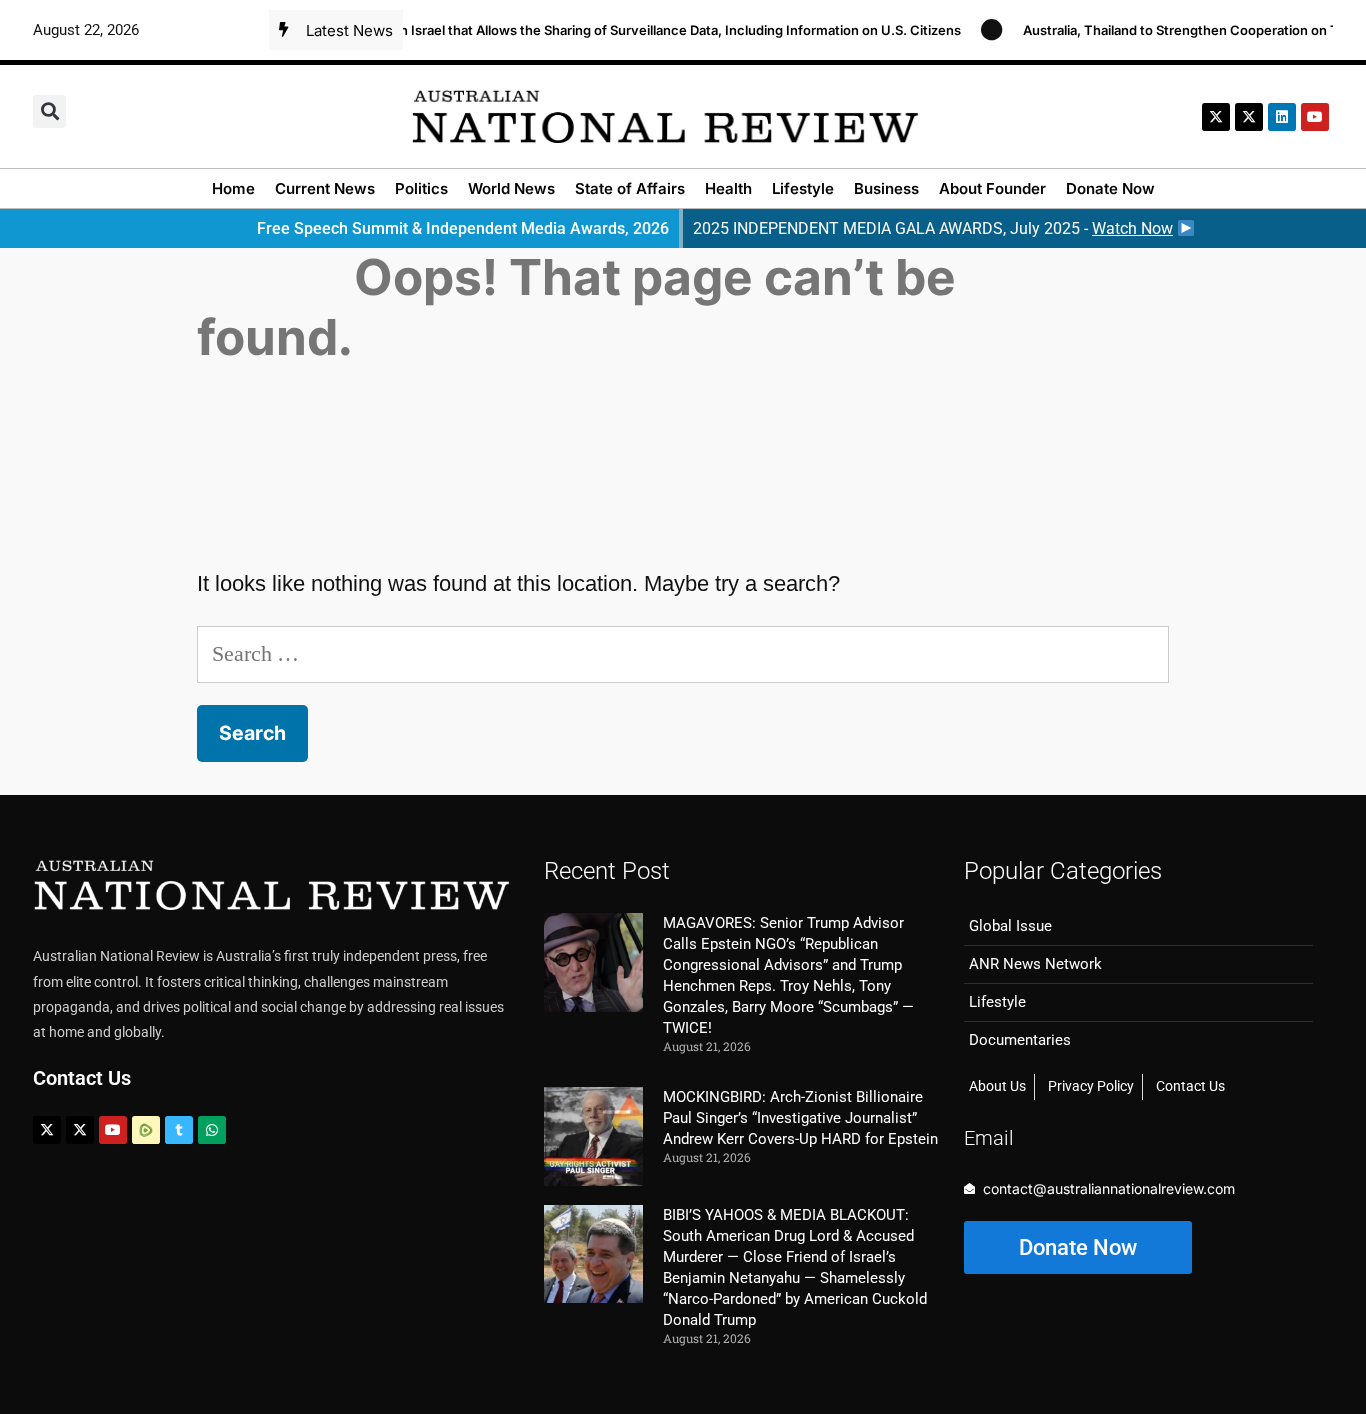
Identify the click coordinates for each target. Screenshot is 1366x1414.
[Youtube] (113, 1130)
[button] (49, 111)
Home (233, 188)
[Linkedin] (1282, 117)
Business (886, 188)
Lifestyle (803, 188)
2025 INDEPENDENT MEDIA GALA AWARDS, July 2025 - (933, 228)
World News (511, 188)
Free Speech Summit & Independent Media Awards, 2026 (463, 228)
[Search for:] (683, 653)
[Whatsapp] (212, 1130)
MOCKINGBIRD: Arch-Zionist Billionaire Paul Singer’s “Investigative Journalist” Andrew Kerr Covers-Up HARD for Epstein (800, 1118)
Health (728, 188)
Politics (421, 188)
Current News (325, 188)
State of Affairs (630, 188)
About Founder (992, 188)
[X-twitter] (1216, 117)
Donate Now (1110, 188)
